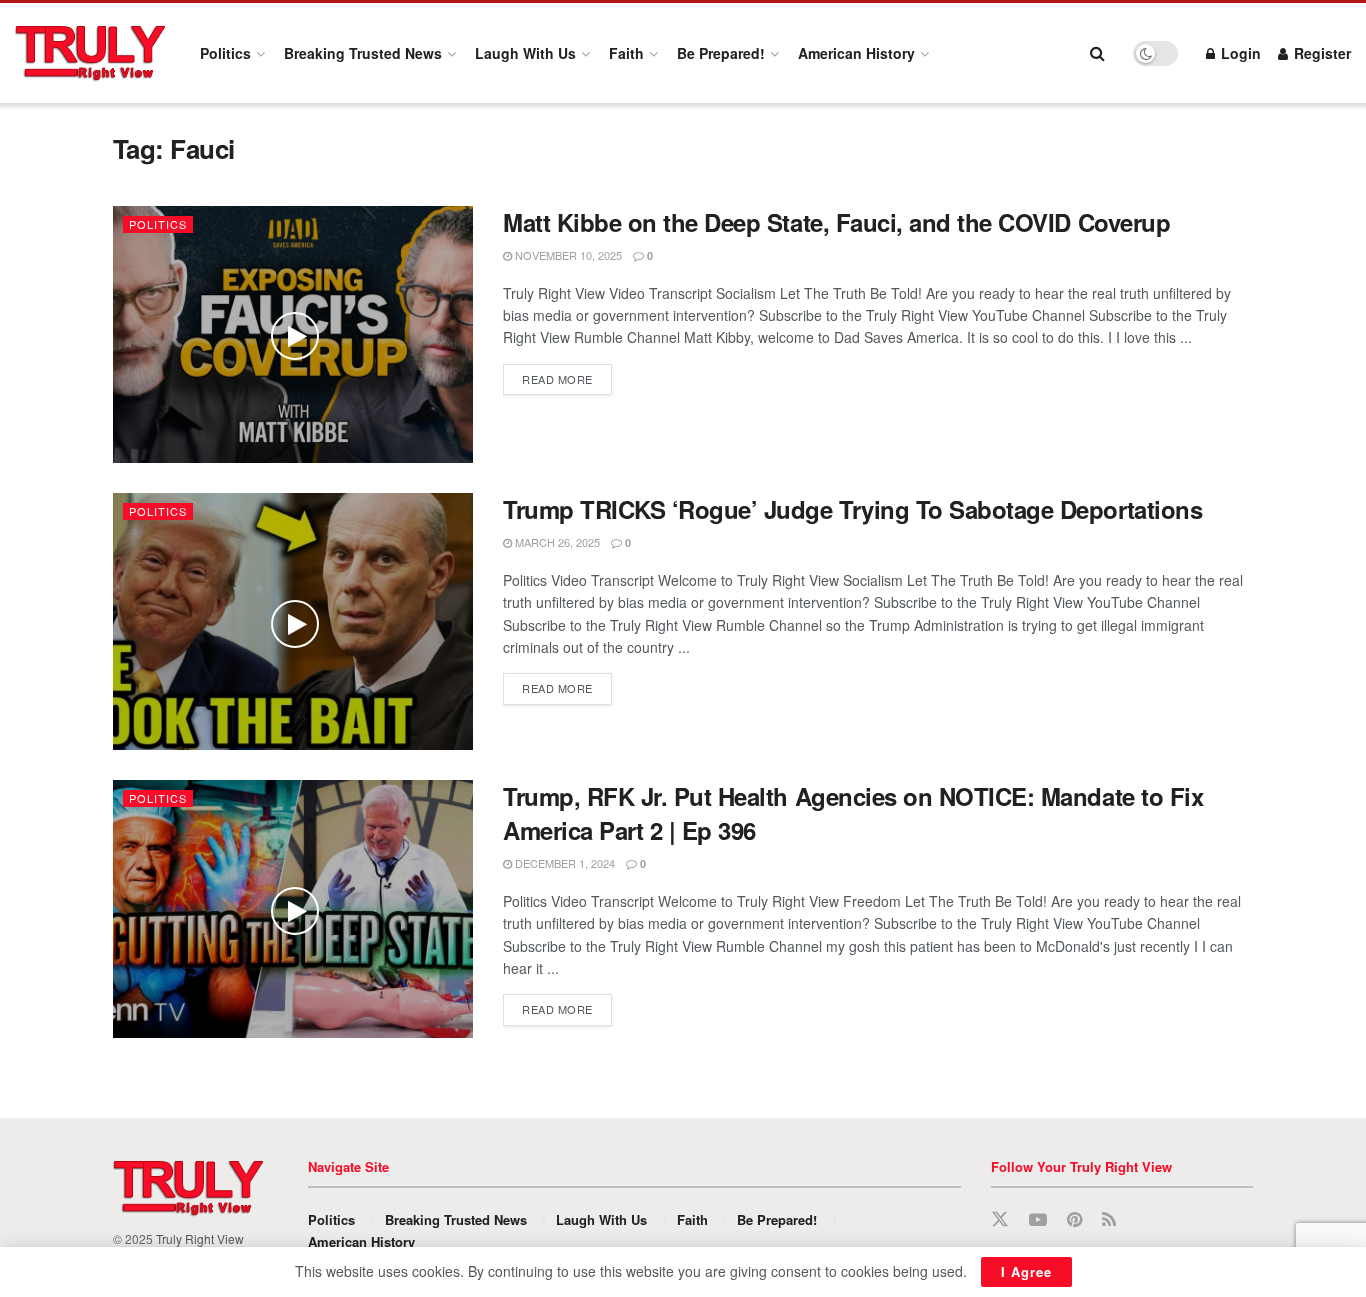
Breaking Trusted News (363, 53)
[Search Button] (1097, 53)
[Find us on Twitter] (1000, 1219)
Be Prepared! (721, 53)
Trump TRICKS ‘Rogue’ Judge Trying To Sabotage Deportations (852, 509)
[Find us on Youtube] (1038, 1220)
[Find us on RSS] (1109, 1220)
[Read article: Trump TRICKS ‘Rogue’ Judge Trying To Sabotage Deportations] (293, 621)
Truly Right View (200, 1238)
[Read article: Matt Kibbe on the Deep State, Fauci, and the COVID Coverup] (293, 334)
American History (856, 53)
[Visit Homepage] (90, 53)
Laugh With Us (525, 53)
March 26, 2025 (556, 542)
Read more (567, 378)
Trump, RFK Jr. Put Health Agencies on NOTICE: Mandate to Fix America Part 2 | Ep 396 (853, 813)
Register (1320, 53)
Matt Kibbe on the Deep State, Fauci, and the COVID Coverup (836, 222)
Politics (225, 53)
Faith (626, 53)
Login (1239, 53)
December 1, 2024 (563, 863)
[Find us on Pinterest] (1074, 1220)
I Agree (1026, 1271)
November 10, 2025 (567, 255)
